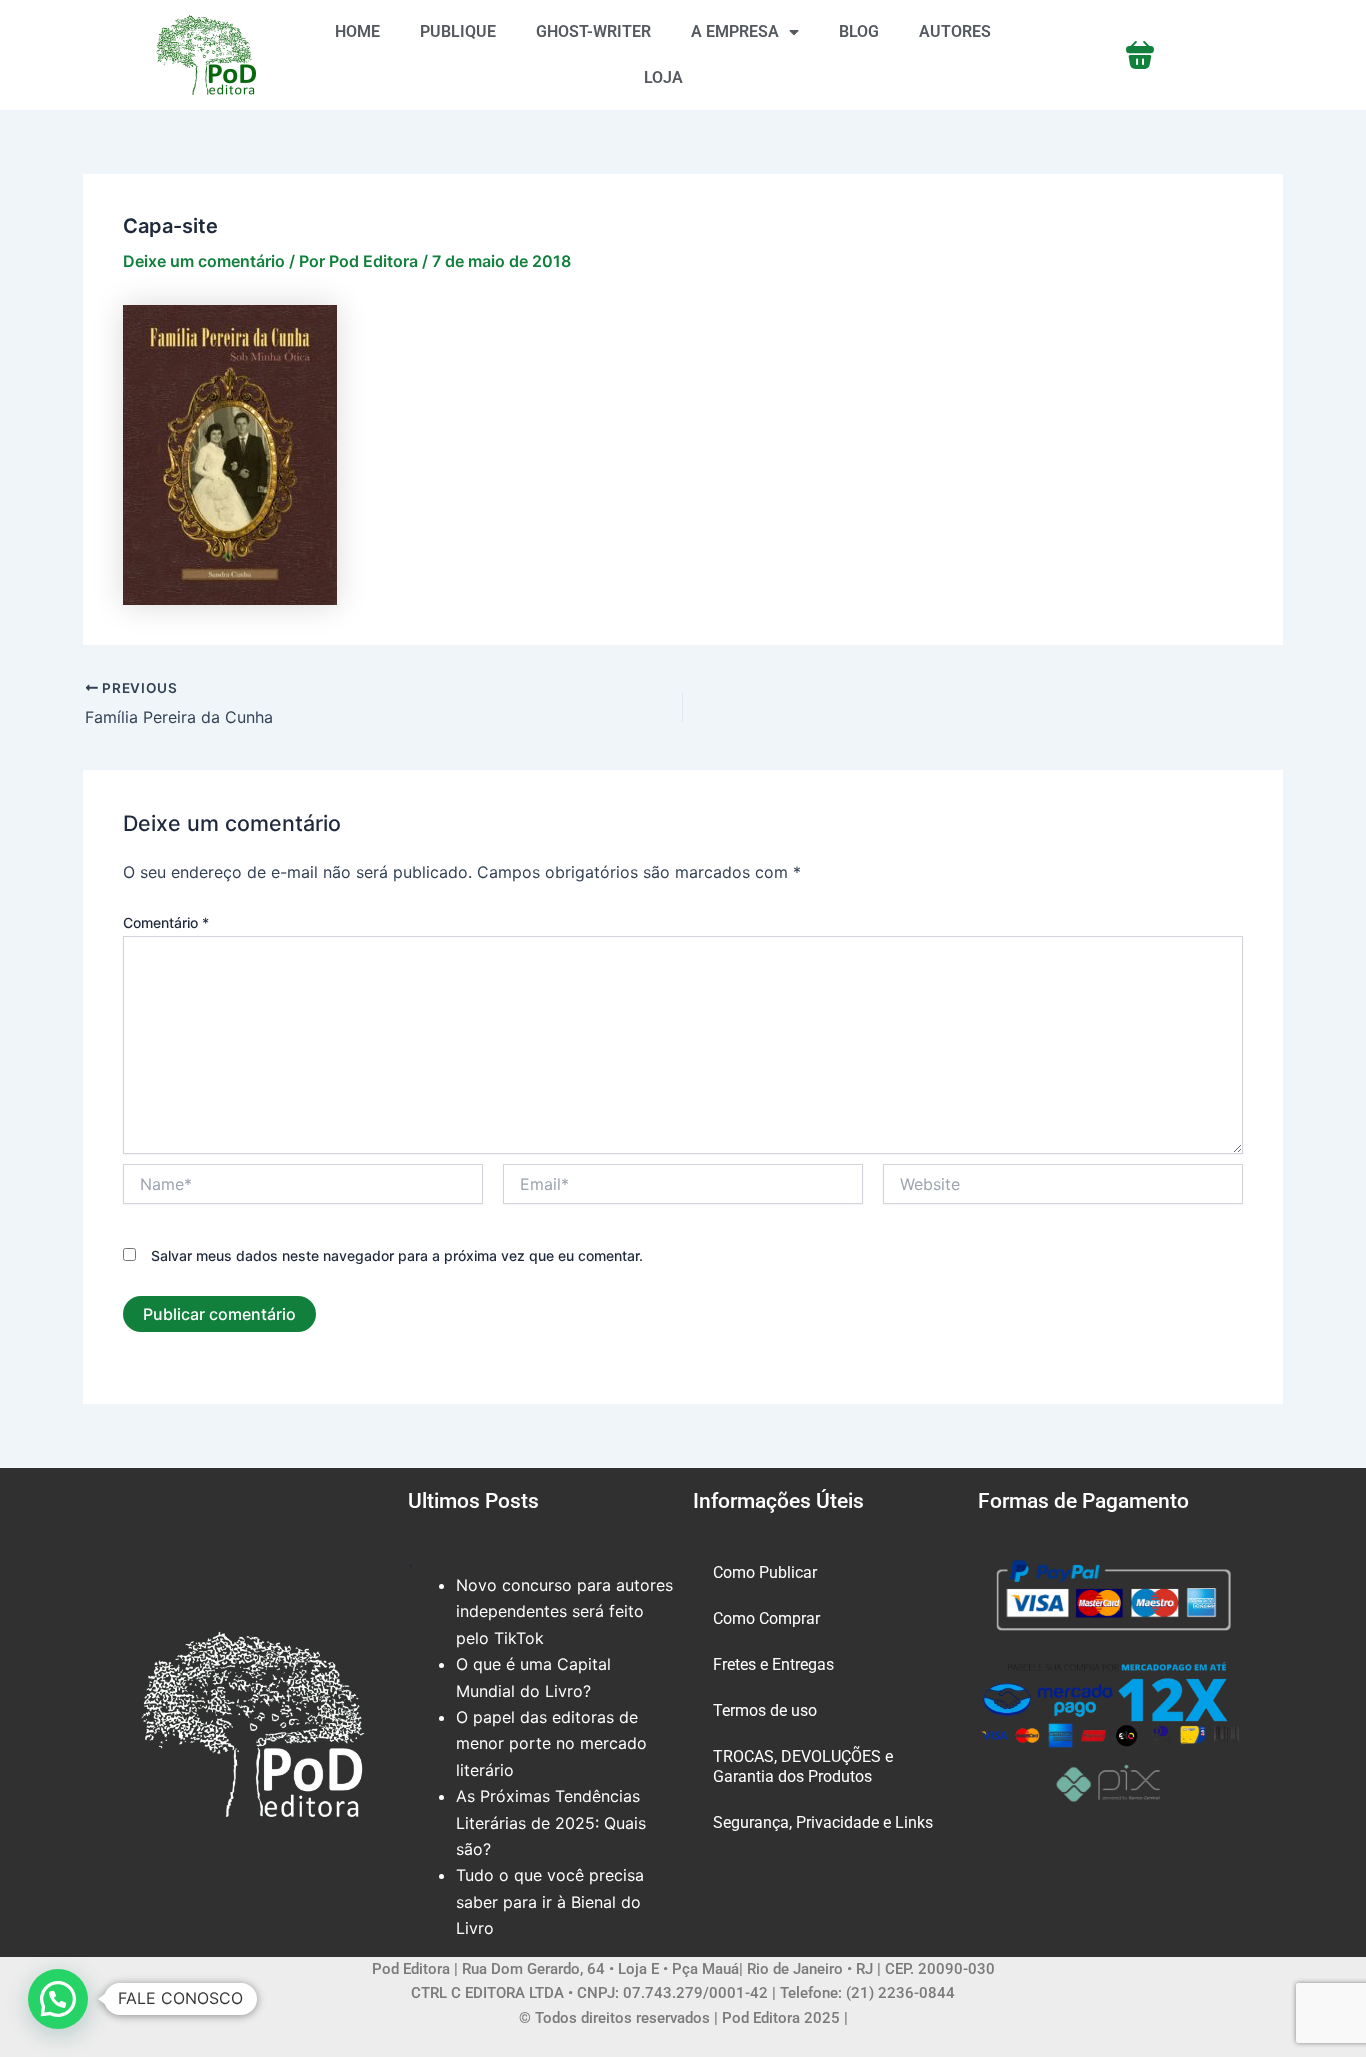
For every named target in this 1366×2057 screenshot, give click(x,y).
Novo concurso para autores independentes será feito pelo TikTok (564, 1611)
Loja (663, 77)
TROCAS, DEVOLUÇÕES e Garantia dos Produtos (803, 1766)
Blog (859, 31)
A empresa (735, 31)
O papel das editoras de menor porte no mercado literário (551, 1743)
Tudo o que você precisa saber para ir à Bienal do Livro (550, 1901)
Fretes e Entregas (773, 1664)
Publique (458, 31)
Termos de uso (765, 1710)
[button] (58, 1999)
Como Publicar (765, 1572)
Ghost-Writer (593, 31)
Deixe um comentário (204, 261)
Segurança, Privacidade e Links (823, 1822)
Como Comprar (766, 1618)
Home (357, 31)
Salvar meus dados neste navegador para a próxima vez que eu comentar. (397, 1255)
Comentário (166, 922)
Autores (955, 31)
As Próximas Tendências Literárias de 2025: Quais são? (551, 1822)
